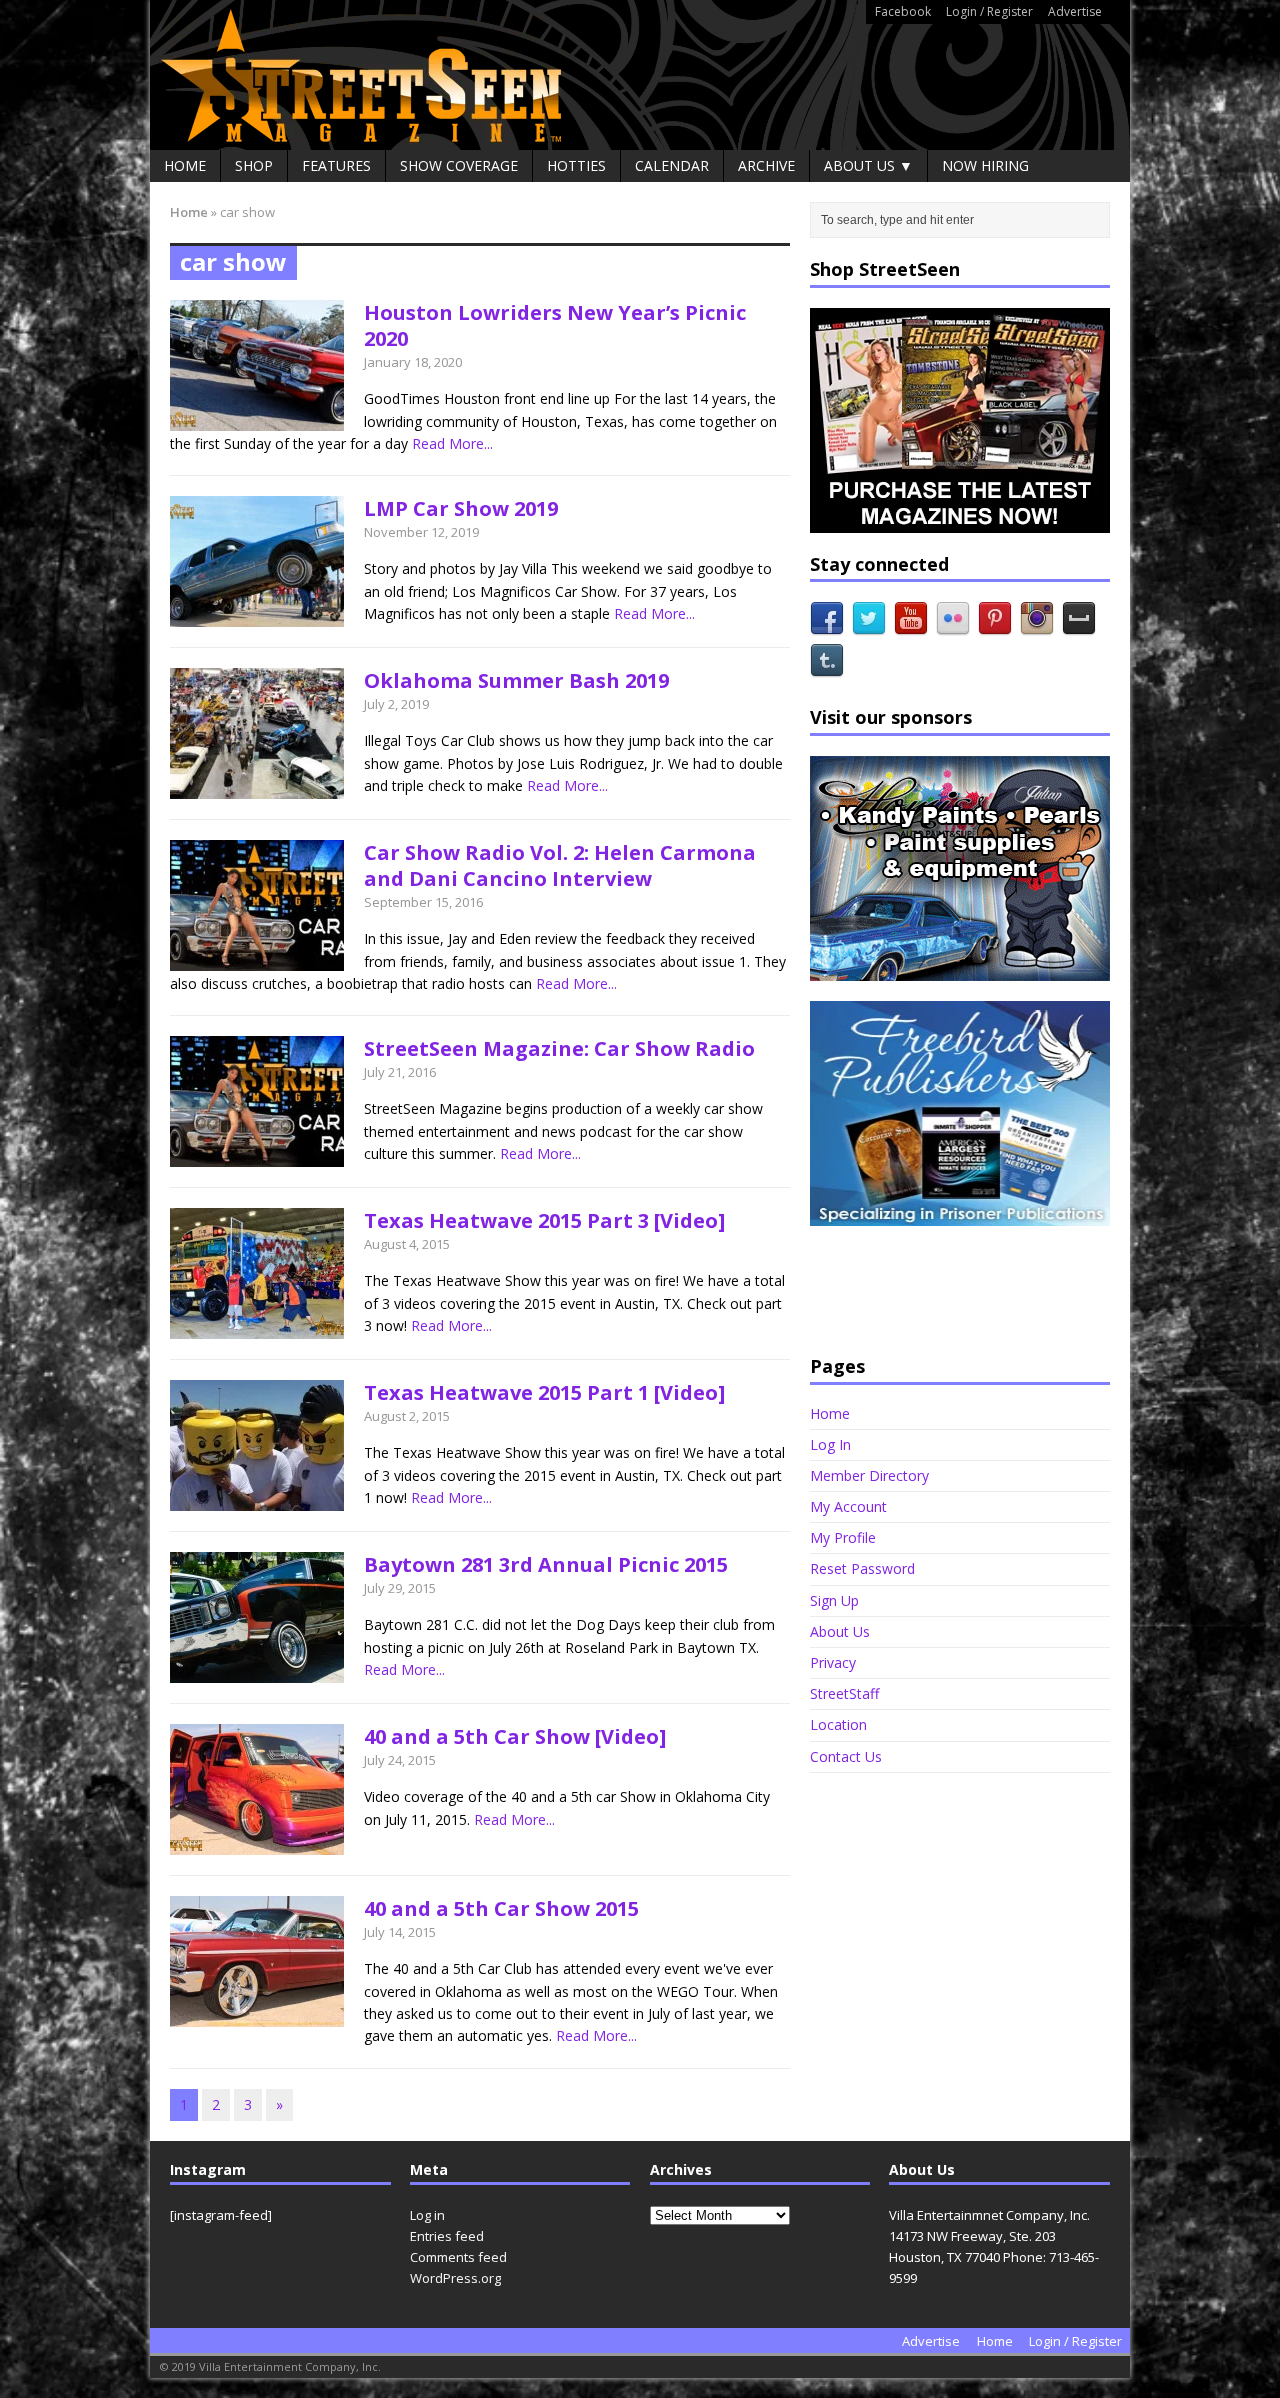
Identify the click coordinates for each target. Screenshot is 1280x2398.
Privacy (833, 1662)
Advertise (1075, 11)
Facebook (903, 11)
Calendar (672, 165)
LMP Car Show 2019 (461, 508)
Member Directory (869, 1475)
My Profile (843, 1537)
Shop (254, 165)
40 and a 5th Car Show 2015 (501, 1908)
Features (336, 165)
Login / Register (989, 11)
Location (838, 1724)
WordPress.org (455, 2278)
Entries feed (447, 2236)
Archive (766, 165)
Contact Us (846, 1756)
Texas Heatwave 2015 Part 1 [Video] (544, 1392)
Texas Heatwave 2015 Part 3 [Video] (544, 1220)
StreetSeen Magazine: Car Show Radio (559, 1048)
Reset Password (862, 1568)
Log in (427, 2215)
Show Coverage (459, 165)
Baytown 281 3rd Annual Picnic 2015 (546, 1564)
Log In (830, 1444)
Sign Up (834, 1600)
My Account (848, 1506)
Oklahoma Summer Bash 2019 (516, 680)
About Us (840, 1631)
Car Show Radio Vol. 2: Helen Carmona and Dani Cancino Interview (560, 865)
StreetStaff (844, 1693)
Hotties (576, 165)
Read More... (452, 443)
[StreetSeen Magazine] (640, 75)
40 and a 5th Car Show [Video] (515, 1736)
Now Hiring (985, 165)
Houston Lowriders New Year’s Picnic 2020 (555, 325)
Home (185, 165)
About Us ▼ (868, 165)
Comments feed (458, 2257)
